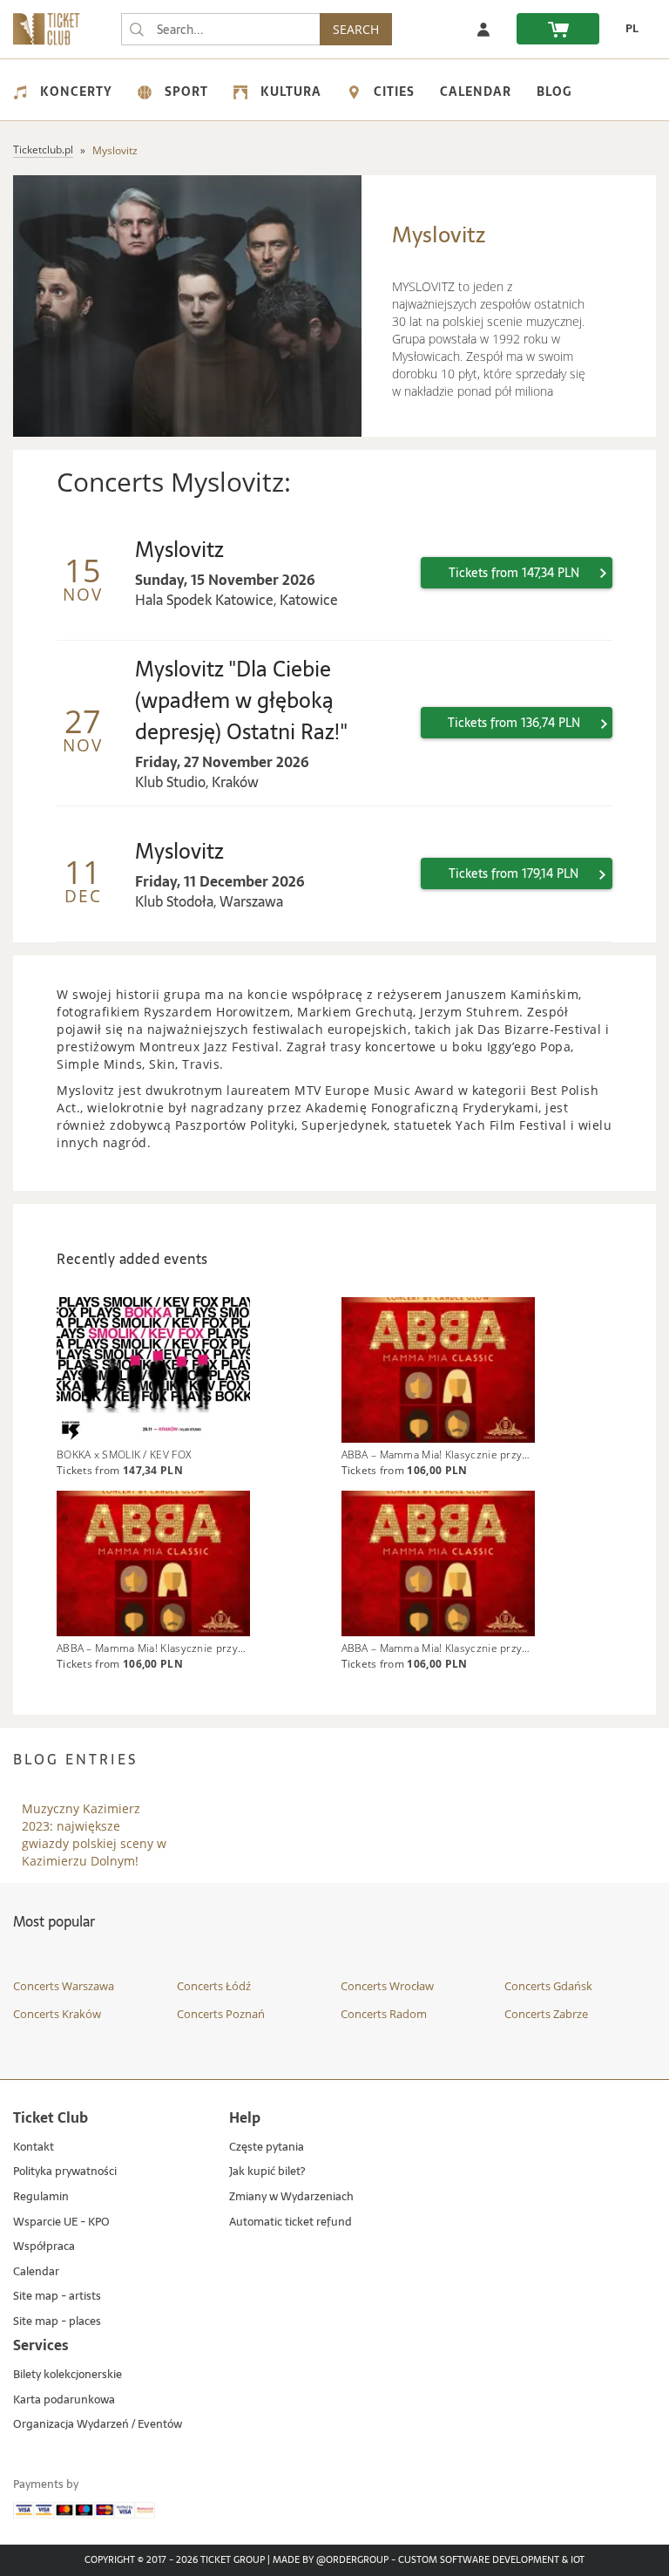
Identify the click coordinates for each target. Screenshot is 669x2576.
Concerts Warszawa (64, 1986)
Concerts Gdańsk (548, 1986)
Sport (186, 92)
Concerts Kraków (57, 2014)
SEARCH (356, 29)
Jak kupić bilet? (267, 2172)
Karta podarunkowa (64, 2400)
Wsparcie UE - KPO (61, 2223)
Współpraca (44, 2247)
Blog (554, 92)
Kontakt (34, 2148)
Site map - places (57, 2322)
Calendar (476, 92)
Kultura (291, 92)
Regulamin (41, 2197)
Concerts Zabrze (546, 2014)
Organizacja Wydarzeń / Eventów (98, 2425)
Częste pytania (267, 2148)
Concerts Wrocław (387, 1986)
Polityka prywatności (65, 2172)
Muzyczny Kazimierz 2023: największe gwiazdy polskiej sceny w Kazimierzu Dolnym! (94, 1818)
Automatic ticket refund (291, 2223)
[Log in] (483, 29)
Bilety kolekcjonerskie (68, 2375)
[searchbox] (220, 29)
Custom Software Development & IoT (491, 2560)
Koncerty (76, 92)
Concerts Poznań (221, 2014)
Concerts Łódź (214, 1986)
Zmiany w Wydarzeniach (291, 2197)
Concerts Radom (384, 2014)
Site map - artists (57, 2297)
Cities (394, 92)
